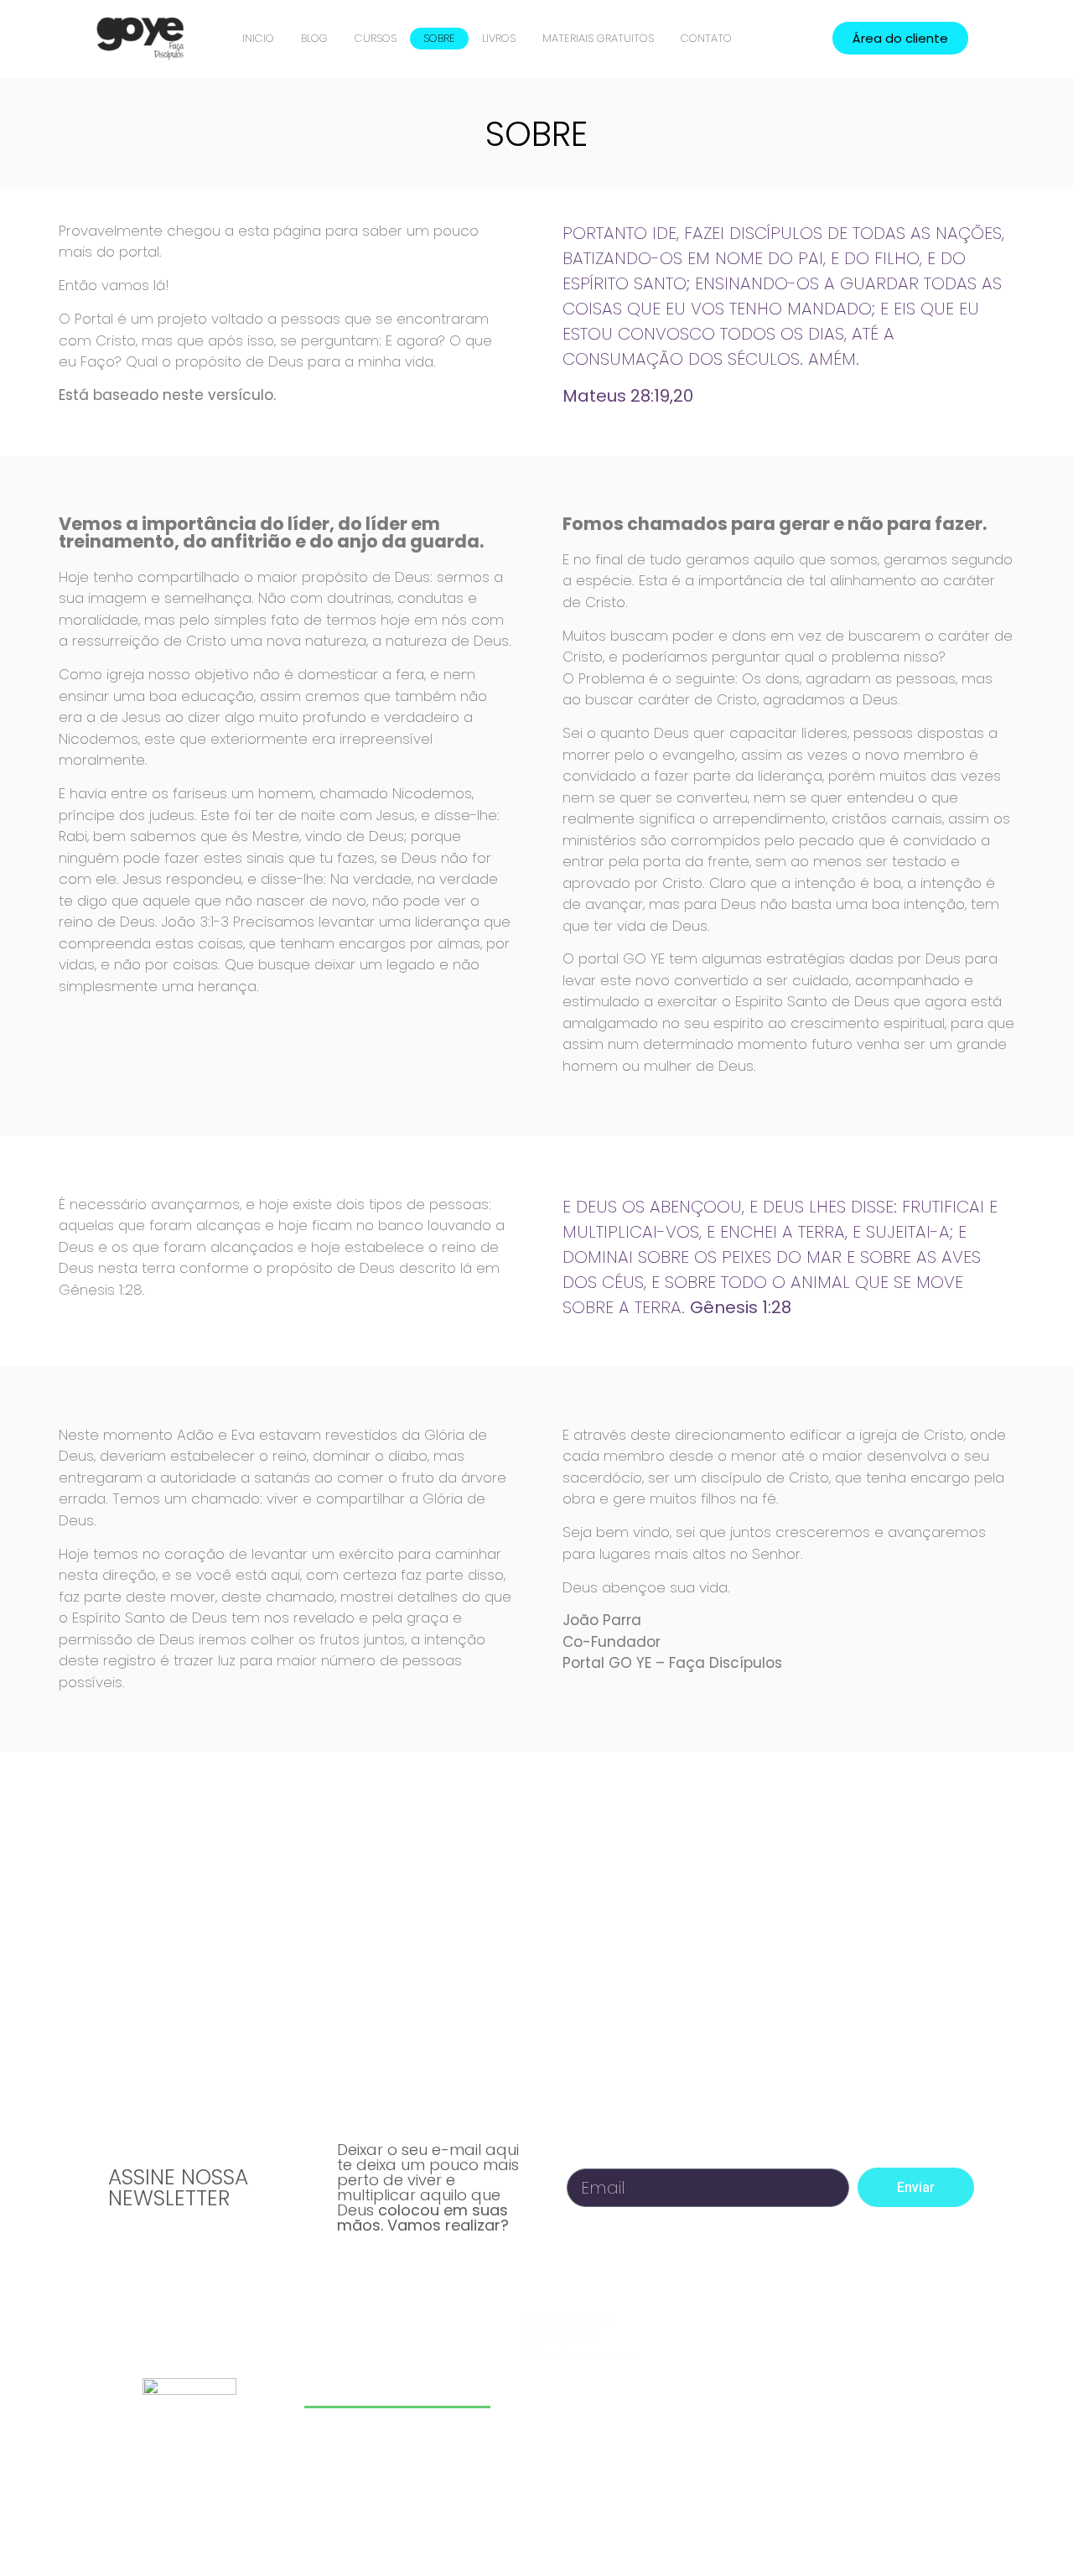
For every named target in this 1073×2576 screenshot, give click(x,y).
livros (499, 38)
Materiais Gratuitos (598, 38)
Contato (706, 38)
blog (314, 38)
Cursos (376, 38)
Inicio (258, 38)
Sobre (439, 38)
